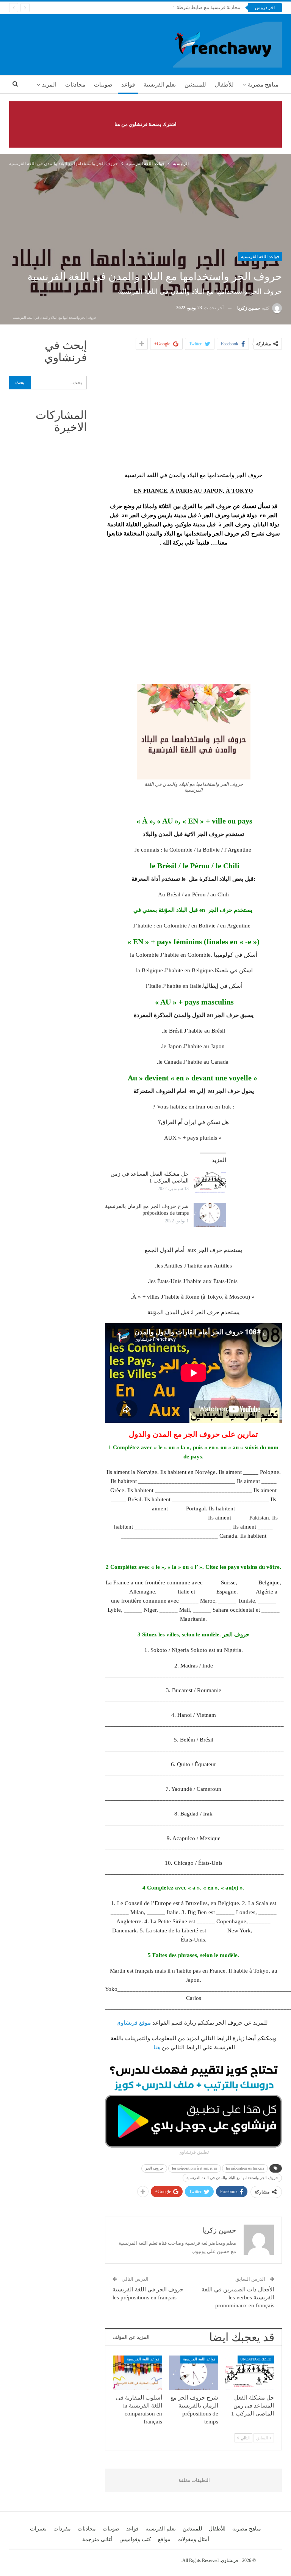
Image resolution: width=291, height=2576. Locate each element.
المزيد (49, 85)
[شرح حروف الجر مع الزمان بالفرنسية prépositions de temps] (210, 1215)
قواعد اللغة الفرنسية (260, 257)
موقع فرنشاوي (134, 2023)
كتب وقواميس (135, 2539)
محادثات (75, 85)
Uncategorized (256, 2359)
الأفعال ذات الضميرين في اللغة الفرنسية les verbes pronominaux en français (238, 2297)
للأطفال (224, 85)
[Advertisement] (194, 410)
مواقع (164, 2539)
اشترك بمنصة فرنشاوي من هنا (145, 124)
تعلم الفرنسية (160, 85)
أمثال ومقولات (193, 2539)
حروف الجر (154, 2168)
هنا (156, 2047)
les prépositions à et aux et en (195, 2168)
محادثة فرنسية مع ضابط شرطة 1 (207, 7)
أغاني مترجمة (97, 2539)
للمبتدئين (195, 85)
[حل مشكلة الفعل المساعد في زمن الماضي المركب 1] (210, 1183)
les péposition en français (245, 2168)
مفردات (62, 2529)
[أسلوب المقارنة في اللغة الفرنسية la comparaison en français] (138, 2373)
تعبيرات (38, 2529)
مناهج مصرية (263, 85)
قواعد (128, 85)
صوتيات (103, 85)
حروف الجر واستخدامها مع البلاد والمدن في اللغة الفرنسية (232, 2178)
